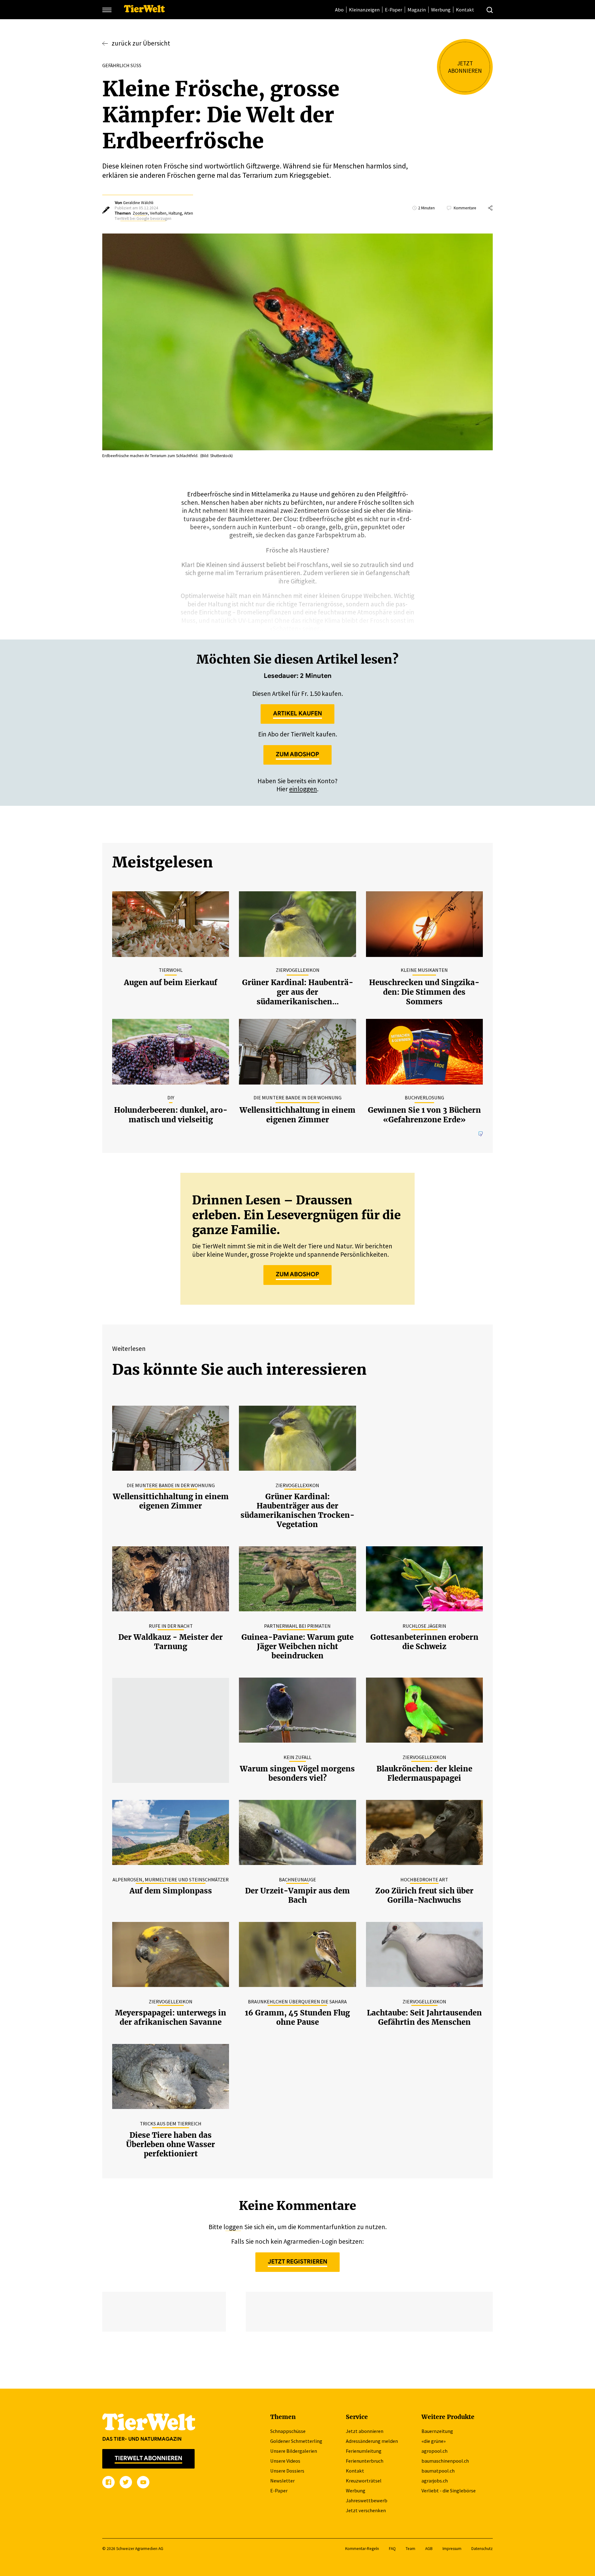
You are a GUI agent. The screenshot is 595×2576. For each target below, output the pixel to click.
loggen (233, 2227)
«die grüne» (434, 2441)
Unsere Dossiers (287, 2471)
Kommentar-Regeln (362, 2549)
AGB (429, 2549)
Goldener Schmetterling (296, 2441)
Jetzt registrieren (297, 2261)
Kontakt (465, 10)
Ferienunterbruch (365, 2461)
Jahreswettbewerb (367, 2500)
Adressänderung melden (372, 2441)
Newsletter (282, 2481)
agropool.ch (434, 2451)
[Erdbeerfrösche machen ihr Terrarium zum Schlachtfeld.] (297, 343)
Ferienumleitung (364, 2451)
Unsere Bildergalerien (294, 2451)
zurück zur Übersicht (141, 43)
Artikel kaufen (297, 713)
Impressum (452, 2549)
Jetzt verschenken (366, 2510)
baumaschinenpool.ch (445, 2461)
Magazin (417, 10)
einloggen (303, 789)
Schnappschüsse (288, 2431)
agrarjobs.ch (435, 2481)
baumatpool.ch (438, 2471)
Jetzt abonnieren (365, 2431)
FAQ (392, 2549)
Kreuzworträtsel (364, 2481)
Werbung (441, 10)
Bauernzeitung (437, 2431)
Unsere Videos (285, 2461)
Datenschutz (482, 2549)
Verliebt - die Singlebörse (449, 2491)
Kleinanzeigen (364, 10)
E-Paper (394, 10)
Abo (339, 10)
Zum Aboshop (297, 754)
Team (410, 2549)
